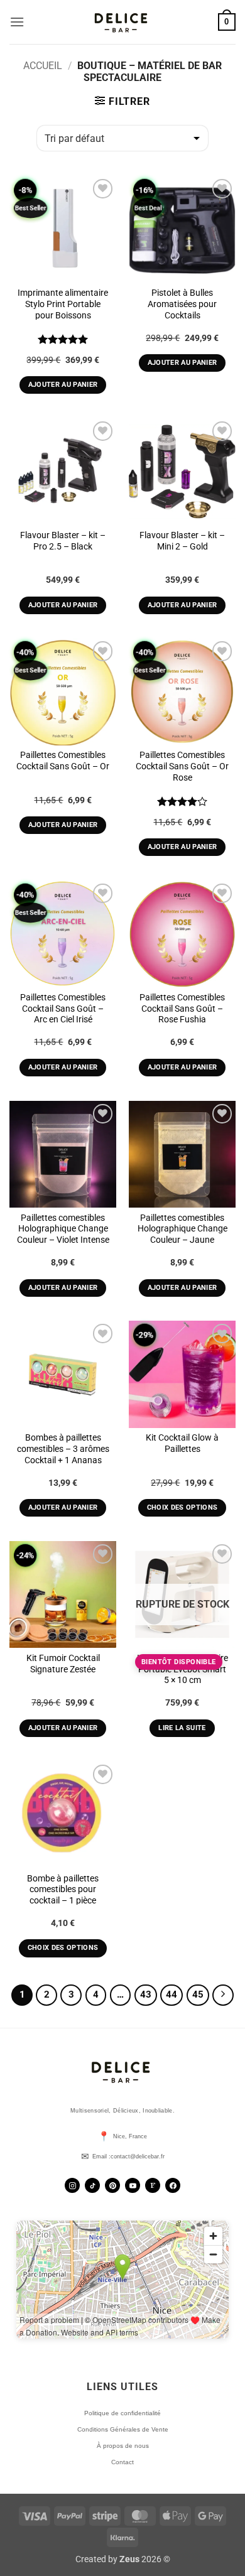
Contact (122, 2462)
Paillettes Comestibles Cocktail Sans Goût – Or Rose (182, 766)
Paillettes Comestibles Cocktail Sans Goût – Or (63, 760)
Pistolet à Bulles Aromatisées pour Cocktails (182, 304)
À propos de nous (123, 2446)
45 (198, 1994)
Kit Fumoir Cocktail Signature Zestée (63, 1664)
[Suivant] (223, 1995)
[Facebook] (173, 2185)
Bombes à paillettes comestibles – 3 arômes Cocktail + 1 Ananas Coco (63, 1454)
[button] (17, 22)
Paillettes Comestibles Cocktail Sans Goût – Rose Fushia (182, 1008)
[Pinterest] (112, 2185)
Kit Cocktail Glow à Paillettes (182, 1443)
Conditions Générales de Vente (123, 2429)
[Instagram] (72, 2185)
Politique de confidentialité (122, 2413)
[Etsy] (153, 2185)
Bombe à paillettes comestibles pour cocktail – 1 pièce (63, 1889)
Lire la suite (182, 1728)
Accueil (43, 66)
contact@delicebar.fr (138, 2157)
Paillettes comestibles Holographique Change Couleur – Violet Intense (63, 1229)
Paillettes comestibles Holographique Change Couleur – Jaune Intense (182, 1234)
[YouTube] (133, 2185)
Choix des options (182, 1507)
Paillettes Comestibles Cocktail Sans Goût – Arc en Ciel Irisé (63, 1008)
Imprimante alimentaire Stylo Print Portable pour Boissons (63, 304)
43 (146, 1994)
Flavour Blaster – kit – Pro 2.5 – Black (63, 541)
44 (171, 1994)
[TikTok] (92, 2185)
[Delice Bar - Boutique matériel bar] (122, 22)
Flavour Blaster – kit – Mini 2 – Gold (182, 541)
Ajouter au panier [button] (63, 385)
